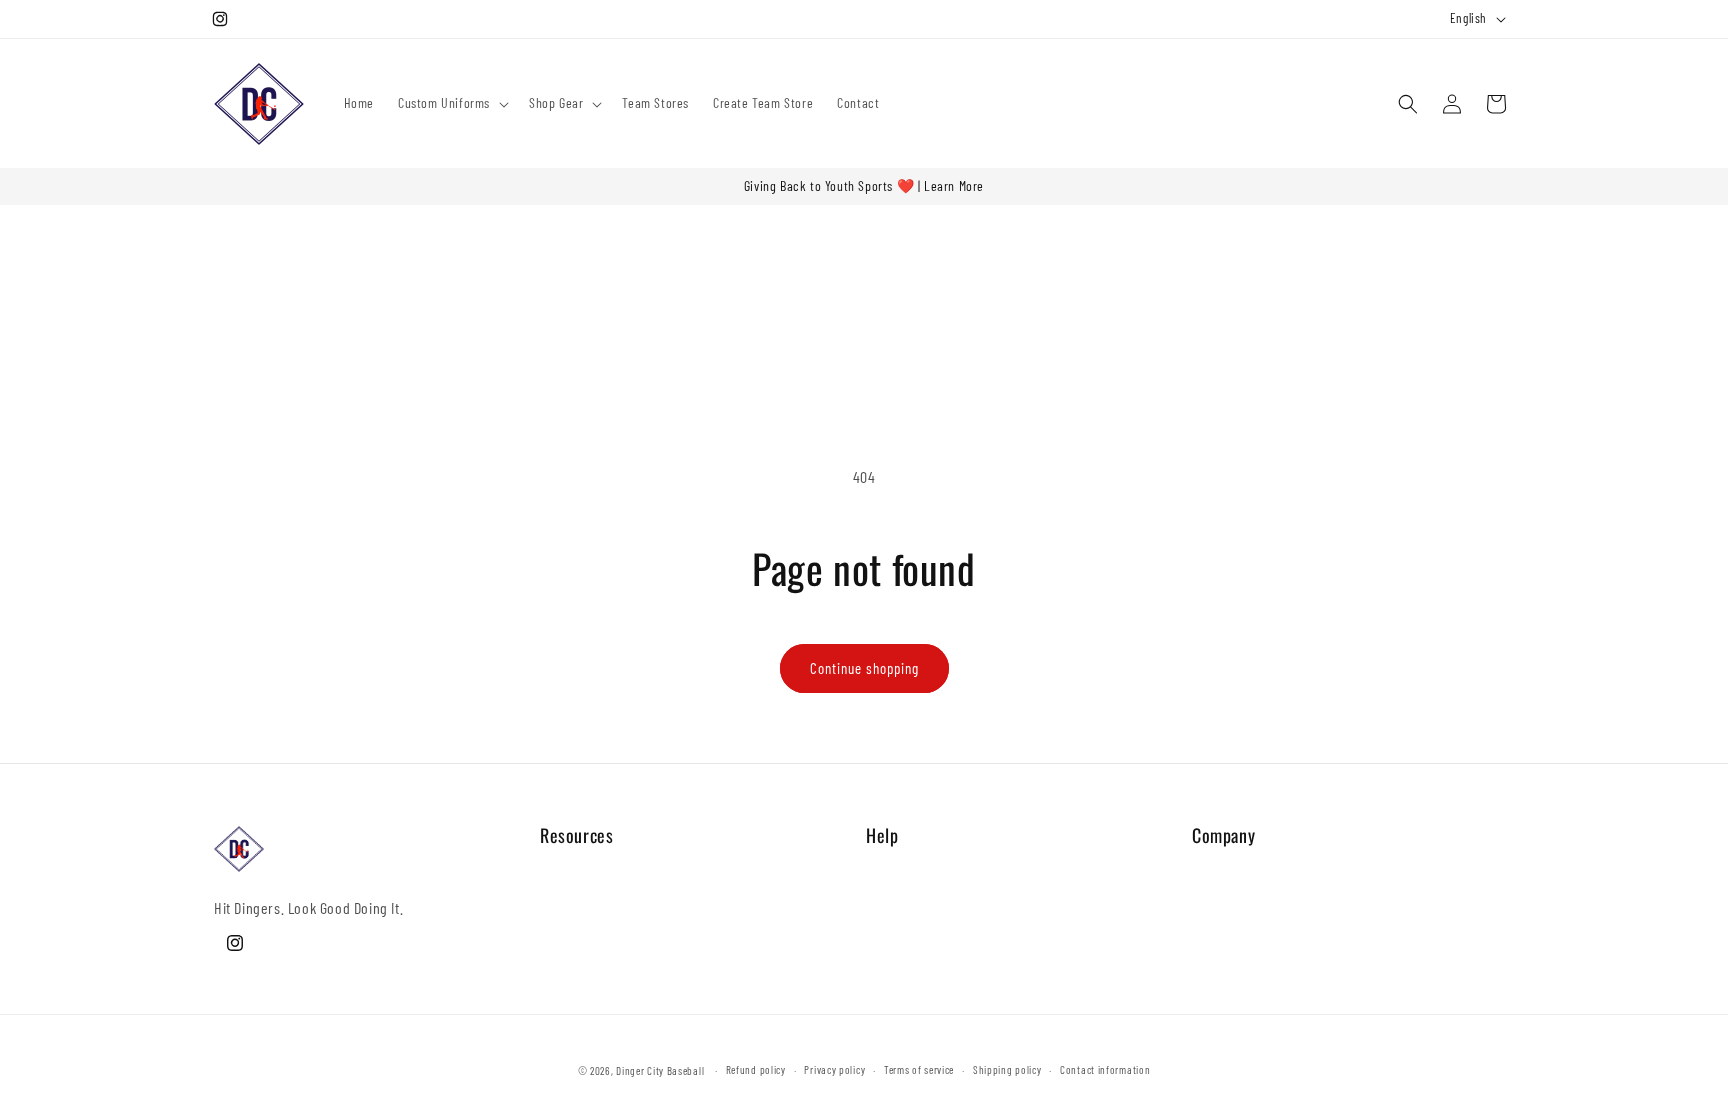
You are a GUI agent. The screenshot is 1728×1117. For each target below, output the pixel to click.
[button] (451, 103)
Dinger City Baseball (660, 1070)
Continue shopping (864, 668)
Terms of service (919, 1069)
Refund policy (756, 1069)
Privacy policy (834, 1069)
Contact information (1105, 1069)
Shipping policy (1007, 1069)
